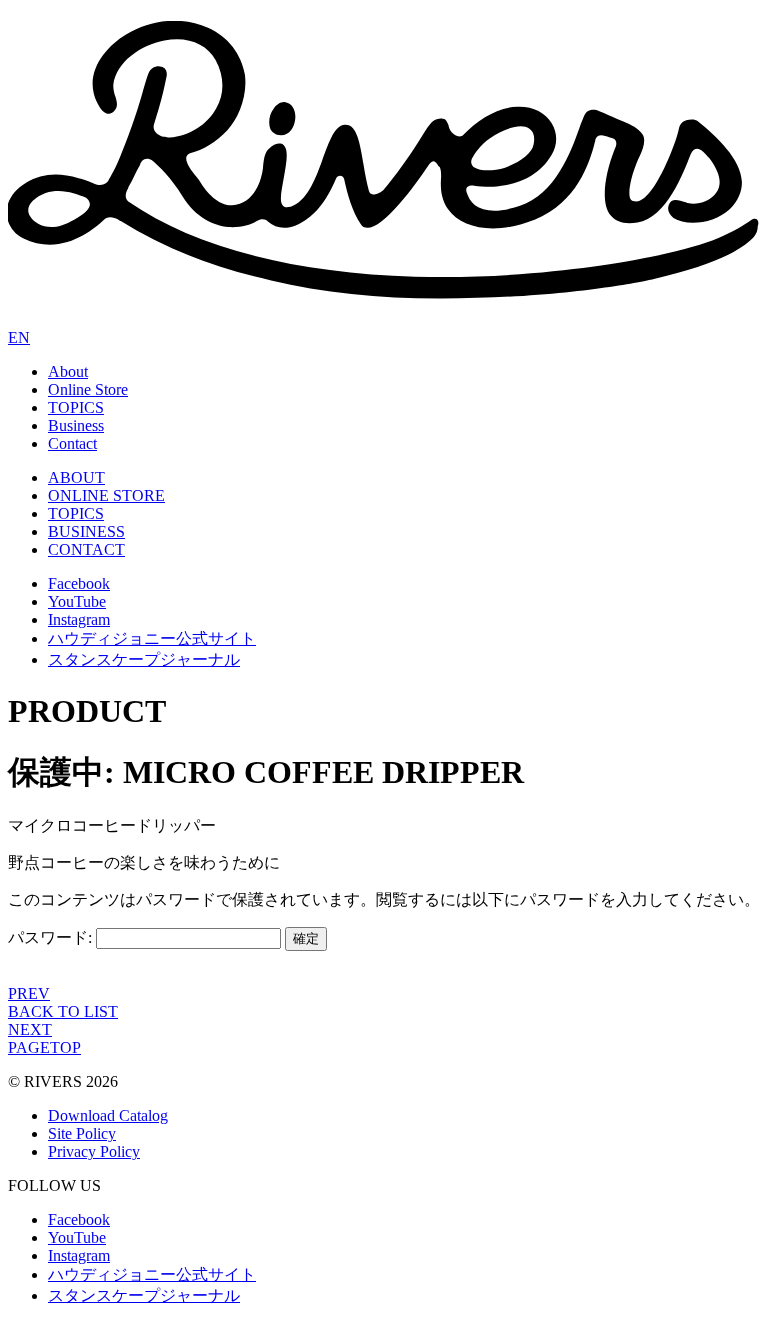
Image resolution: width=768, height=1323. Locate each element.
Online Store (88, 389)
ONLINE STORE (106, 495)
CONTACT (86, 549)
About (68, 371)
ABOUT (76, 477)
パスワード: (52, 937)
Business (76, 425)
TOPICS (76, 407)
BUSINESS (86, 531)
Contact (72, 443)
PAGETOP (44, 1047)
